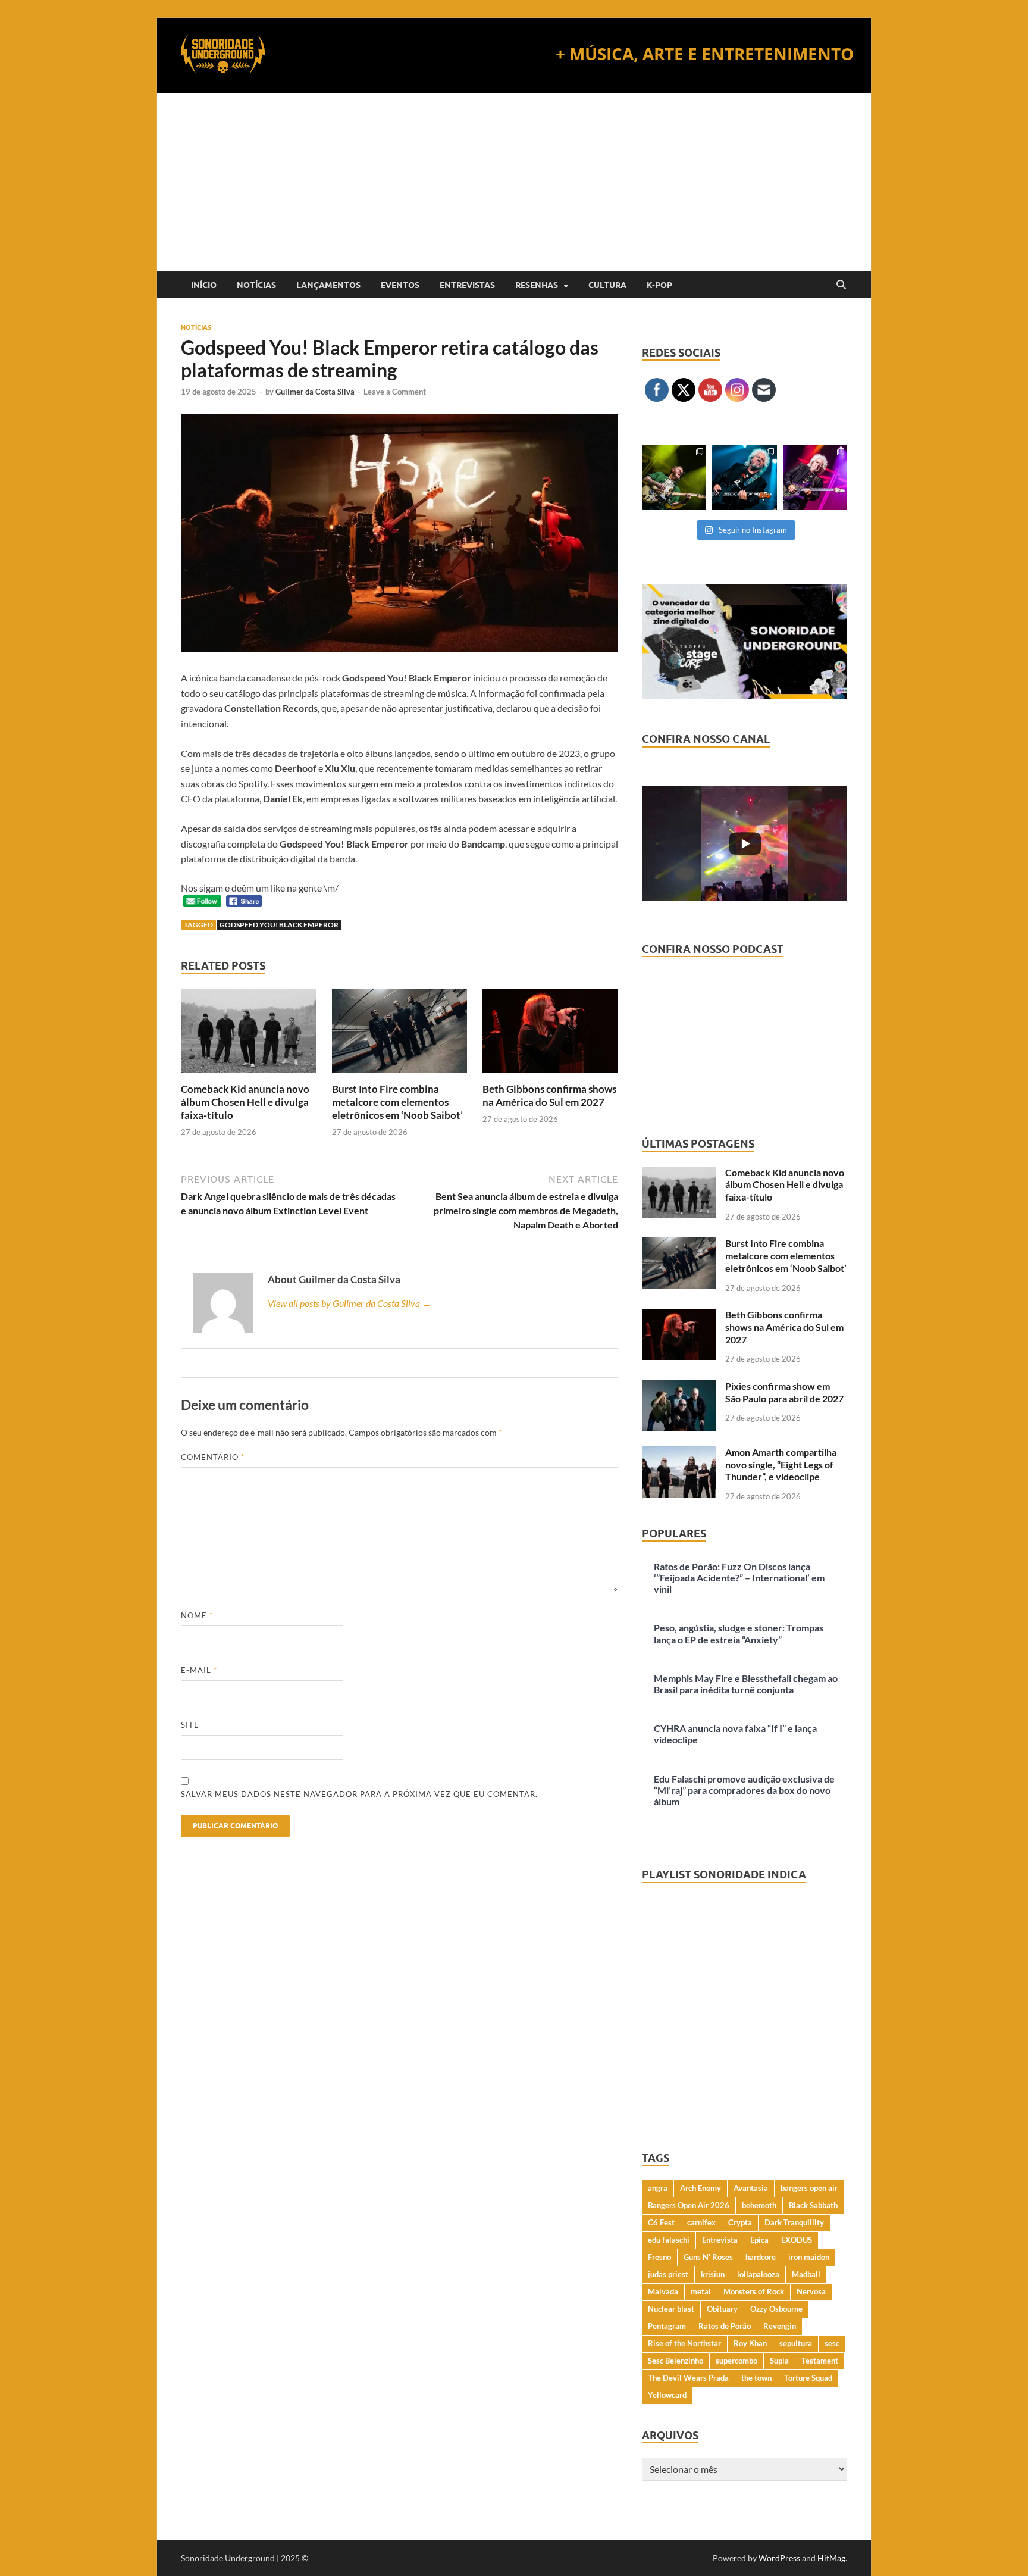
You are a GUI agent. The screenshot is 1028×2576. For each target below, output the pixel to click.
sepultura (796, 2343)
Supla (779, 2361)
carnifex (701, 2222)
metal (701, 2291)
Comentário (213, 1457)
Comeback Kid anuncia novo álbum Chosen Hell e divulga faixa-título (245, 1102)
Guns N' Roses (708, 2257)
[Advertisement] (514, 182)
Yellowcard (667, 2395)
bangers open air (809, 2188)
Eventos (400, 285)
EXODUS (797, 2240)
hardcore (761, 2257)
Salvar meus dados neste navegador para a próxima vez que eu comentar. (359, 1794)
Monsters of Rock (754, 2291)
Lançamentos (328, 285)
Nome (197, 1615)
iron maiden (809, 2257)
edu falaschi (669, 2240)
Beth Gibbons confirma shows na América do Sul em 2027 (549, 1095)
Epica (759, 2240)
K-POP (659, 285)
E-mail (199, 1670)
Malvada (663, 2291)
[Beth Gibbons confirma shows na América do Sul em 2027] (550, 1034)
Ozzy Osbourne (776, 2309)
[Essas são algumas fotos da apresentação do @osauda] (674, 477)
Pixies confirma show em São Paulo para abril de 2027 (784, 1392)
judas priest (668, 2274)
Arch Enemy (701, 2188)
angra (658, 2188)
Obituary (722, 2309)
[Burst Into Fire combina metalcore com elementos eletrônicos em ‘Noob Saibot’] (400, 1034)
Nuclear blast (671, 2309)
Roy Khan (750, 2343)
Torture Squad (808, 2378)
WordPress (779, 2558)
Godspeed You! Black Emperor (279, 925)
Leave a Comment (395, 392)
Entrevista (720, 2240)
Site (190, 1725)
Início (204, 285)
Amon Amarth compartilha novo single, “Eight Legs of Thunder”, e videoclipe (781, 1464)
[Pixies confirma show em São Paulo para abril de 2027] (679, 1387)
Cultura (607, 285)
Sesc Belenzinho (676, 2361)
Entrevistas (467, 285)
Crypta (740, 2222)
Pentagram (667, 2326)
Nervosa (811, 2291)
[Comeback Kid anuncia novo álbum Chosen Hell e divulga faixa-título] (249, 1034)
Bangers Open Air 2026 (689, 2205)
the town (756, 2378)
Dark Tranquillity (794, 2222)
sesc (832, 2343)
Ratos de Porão (725, 2326)
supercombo (736, 2361)
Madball (806, 2274)
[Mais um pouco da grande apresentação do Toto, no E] (744, 477)
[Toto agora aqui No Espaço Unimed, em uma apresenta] (815, 477)
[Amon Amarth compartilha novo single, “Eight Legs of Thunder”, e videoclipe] (679, 1453)
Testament (820, 2361)
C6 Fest (661, 2222)
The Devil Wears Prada (688, 2378)
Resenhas (537, 285)
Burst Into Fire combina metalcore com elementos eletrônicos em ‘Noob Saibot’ (397, 1102)
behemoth (759, 2205)
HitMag (831, 2558)
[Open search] (841, 285)
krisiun (713, 2274)
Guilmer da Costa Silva (315, 392)
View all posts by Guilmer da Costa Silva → (350, 1303)
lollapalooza (758, 2274)
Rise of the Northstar (684, 2343)
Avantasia (751, 2188)
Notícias (256, 285)
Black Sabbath (813, 2205)
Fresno (659, 2257)
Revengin (780, 2326)
